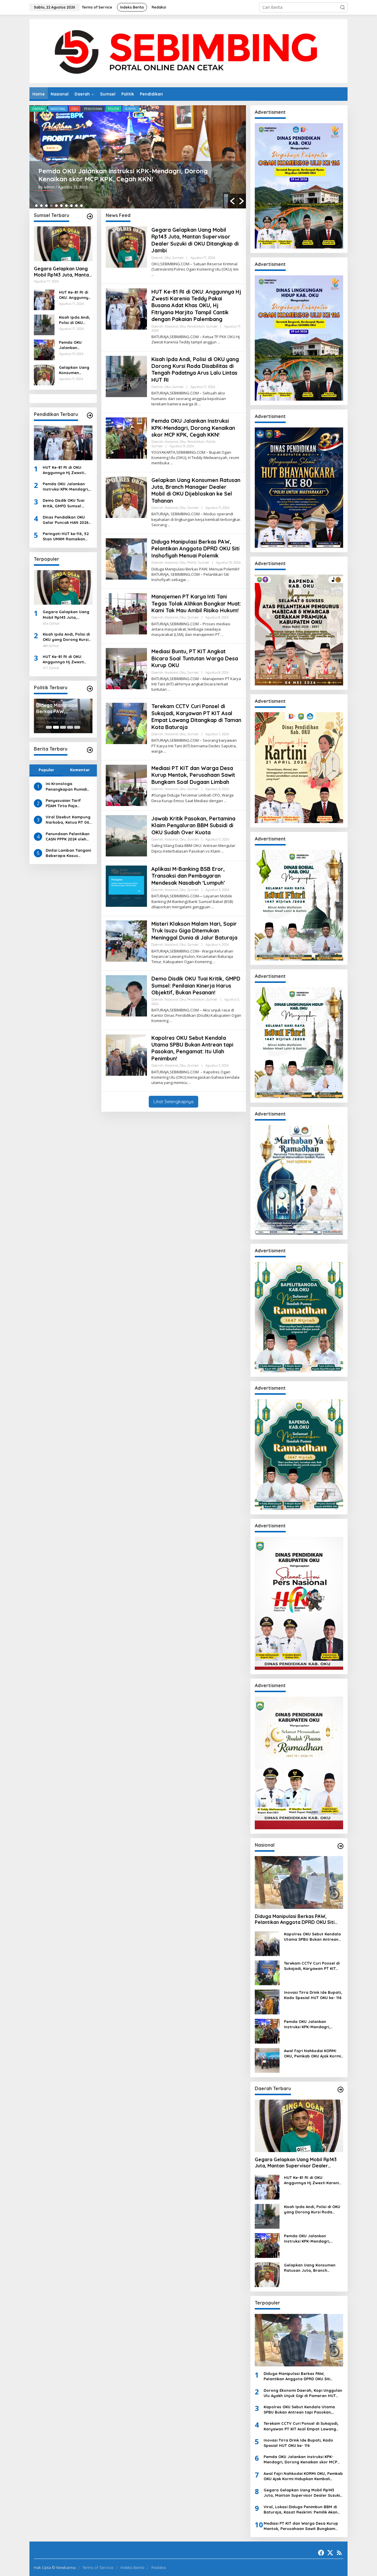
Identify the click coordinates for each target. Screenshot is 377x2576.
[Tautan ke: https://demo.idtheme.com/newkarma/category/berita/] (90, 750)
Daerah (38, 109)
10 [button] (81, 206)
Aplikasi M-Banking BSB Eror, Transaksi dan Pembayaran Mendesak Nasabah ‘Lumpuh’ (188, 876)
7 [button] (66, 206)
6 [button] (61, 206)
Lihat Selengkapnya (173, 1102)
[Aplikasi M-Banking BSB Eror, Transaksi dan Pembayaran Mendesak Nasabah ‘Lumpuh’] (213, 907)
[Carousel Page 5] (77, 727)
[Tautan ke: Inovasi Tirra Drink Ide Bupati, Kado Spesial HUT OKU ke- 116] (267, 2002)
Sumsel (131, 109)
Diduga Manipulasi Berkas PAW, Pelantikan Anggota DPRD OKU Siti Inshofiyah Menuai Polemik (195, 549)
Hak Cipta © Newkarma (55, 2567)
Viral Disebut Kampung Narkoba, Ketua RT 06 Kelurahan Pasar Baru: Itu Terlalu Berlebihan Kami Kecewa (68, 820)
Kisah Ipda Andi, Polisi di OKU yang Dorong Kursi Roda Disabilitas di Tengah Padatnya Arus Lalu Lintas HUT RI (75, 320)
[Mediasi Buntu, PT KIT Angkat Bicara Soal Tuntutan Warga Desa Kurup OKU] (169, 689)
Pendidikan (93, 109)
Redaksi (159, 2567)
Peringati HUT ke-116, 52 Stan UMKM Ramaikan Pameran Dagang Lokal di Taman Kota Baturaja (66, 536)
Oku (75, 109)
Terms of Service (98, 2567)
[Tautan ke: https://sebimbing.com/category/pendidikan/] (90, 415)
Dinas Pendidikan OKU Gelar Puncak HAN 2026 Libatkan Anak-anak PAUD (66, 520)
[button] (343, 7)
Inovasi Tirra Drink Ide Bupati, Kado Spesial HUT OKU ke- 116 (313, 1995)
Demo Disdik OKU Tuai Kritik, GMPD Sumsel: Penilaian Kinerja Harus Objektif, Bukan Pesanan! (67, 503)
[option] (138, 157)
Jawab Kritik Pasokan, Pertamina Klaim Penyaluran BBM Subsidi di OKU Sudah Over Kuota (193, 825)
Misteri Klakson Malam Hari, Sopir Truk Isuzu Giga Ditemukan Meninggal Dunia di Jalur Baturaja (194, 931)
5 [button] (56, 206)
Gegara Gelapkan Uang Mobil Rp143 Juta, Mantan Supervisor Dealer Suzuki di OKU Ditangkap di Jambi (63, 272)
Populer (46, 770)
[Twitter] (330, 2553)
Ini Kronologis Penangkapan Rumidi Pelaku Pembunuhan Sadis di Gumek (66, 786)
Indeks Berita (132, 2567)
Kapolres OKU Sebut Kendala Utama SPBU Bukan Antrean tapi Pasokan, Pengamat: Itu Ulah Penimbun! (192, 1048)
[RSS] (339, 2553)
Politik (114, 109)
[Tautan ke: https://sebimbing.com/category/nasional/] (340, 1846)
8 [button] (71, 206)
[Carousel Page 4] (70, 727)
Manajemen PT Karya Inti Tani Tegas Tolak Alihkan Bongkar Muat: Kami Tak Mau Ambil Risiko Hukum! (196, 603)
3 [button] (46, 206)
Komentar (80, 770)
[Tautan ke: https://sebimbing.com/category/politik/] (90, 689)
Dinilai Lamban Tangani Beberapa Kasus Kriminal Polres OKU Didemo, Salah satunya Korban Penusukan (68, 853)
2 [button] (41, 206)
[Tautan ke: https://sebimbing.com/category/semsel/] (90, 216)
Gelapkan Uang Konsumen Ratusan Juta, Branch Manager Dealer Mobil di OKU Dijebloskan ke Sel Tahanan (75, 370)
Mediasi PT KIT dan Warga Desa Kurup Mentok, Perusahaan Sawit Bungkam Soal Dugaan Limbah (193, 775)
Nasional (58, 109)
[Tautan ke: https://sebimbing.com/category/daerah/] (340, 2090)
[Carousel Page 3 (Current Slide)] (63, 727)
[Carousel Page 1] (49, 727)
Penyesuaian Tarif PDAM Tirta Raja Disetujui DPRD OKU (64, 803)
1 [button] (36, 206)
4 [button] (51, 206)
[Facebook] (321, 2553)
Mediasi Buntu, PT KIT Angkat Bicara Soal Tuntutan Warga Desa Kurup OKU (195, 658)
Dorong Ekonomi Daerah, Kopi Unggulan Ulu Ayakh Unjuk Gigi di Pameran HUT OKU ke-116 (303, 2393)
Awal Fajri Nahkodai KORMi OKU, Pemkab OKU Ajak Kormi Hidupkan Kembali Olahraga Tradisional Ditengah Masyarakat (312, 2053)
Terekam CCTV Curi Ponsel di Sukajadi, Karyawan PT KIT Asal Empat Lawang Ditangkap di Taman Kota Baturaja (196, 717)
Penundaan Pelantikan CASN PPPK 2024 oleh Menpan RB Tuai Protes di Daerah (68, 837)
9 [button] (76, 206)
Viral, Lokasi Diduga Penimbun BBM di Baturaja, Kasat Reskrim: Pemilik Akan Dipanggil (63, 707)
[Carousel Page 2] (56, 727)
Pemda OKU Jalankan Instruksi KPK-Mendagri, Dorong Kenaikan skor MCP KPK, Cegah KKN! (123, 175)
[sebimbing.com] (188, 51)
